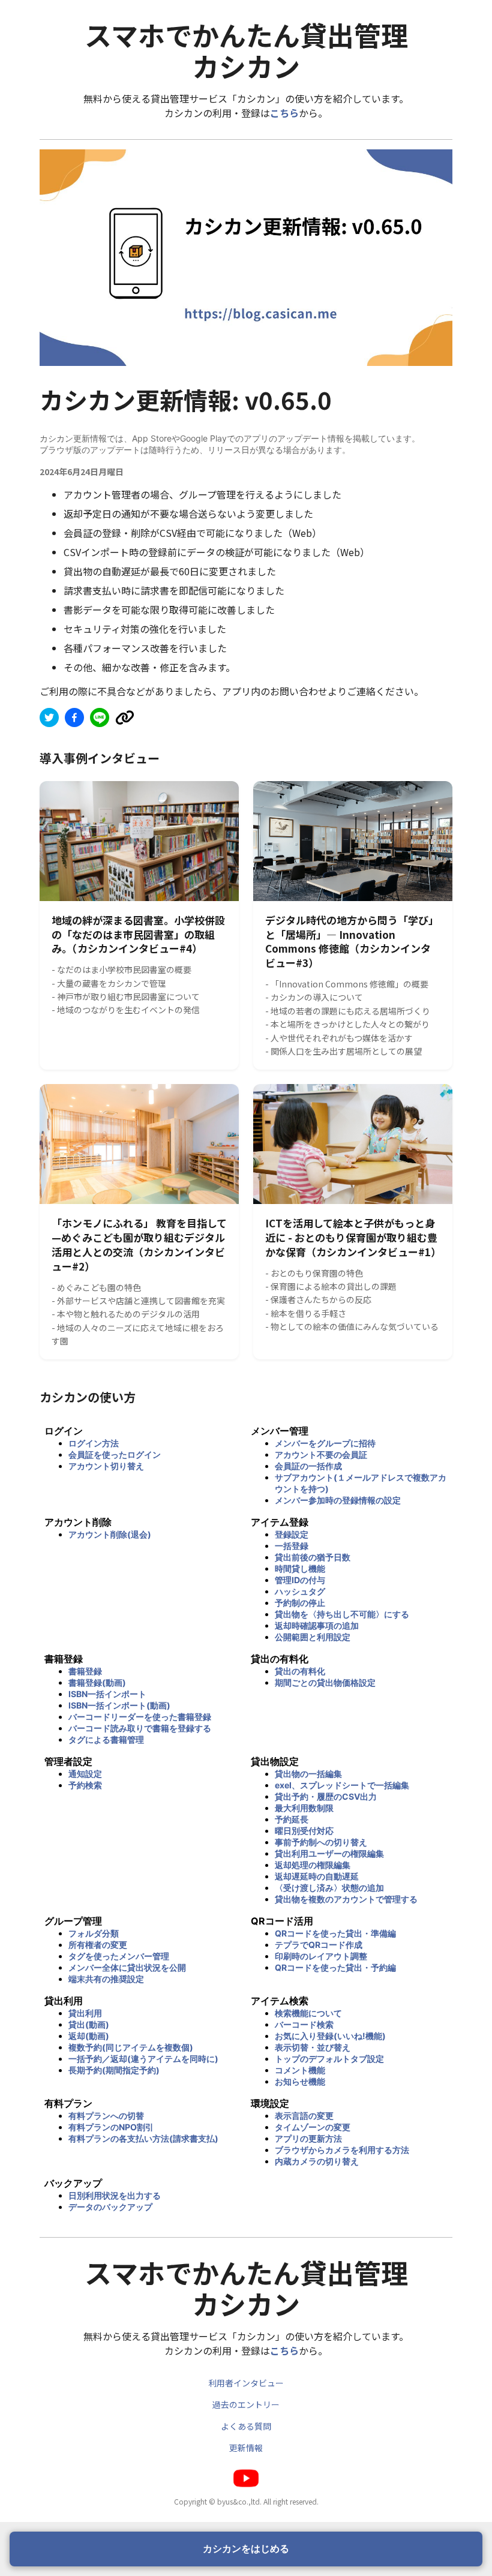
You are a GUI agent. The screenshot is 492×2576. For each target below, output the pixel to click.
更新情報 (246, 2448)
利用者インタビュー (246, 2383)
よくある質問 (246, 2426)
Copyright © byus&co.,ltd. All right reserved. (246, 2501)
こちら (284, 113)
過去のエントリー (246, 2404)
